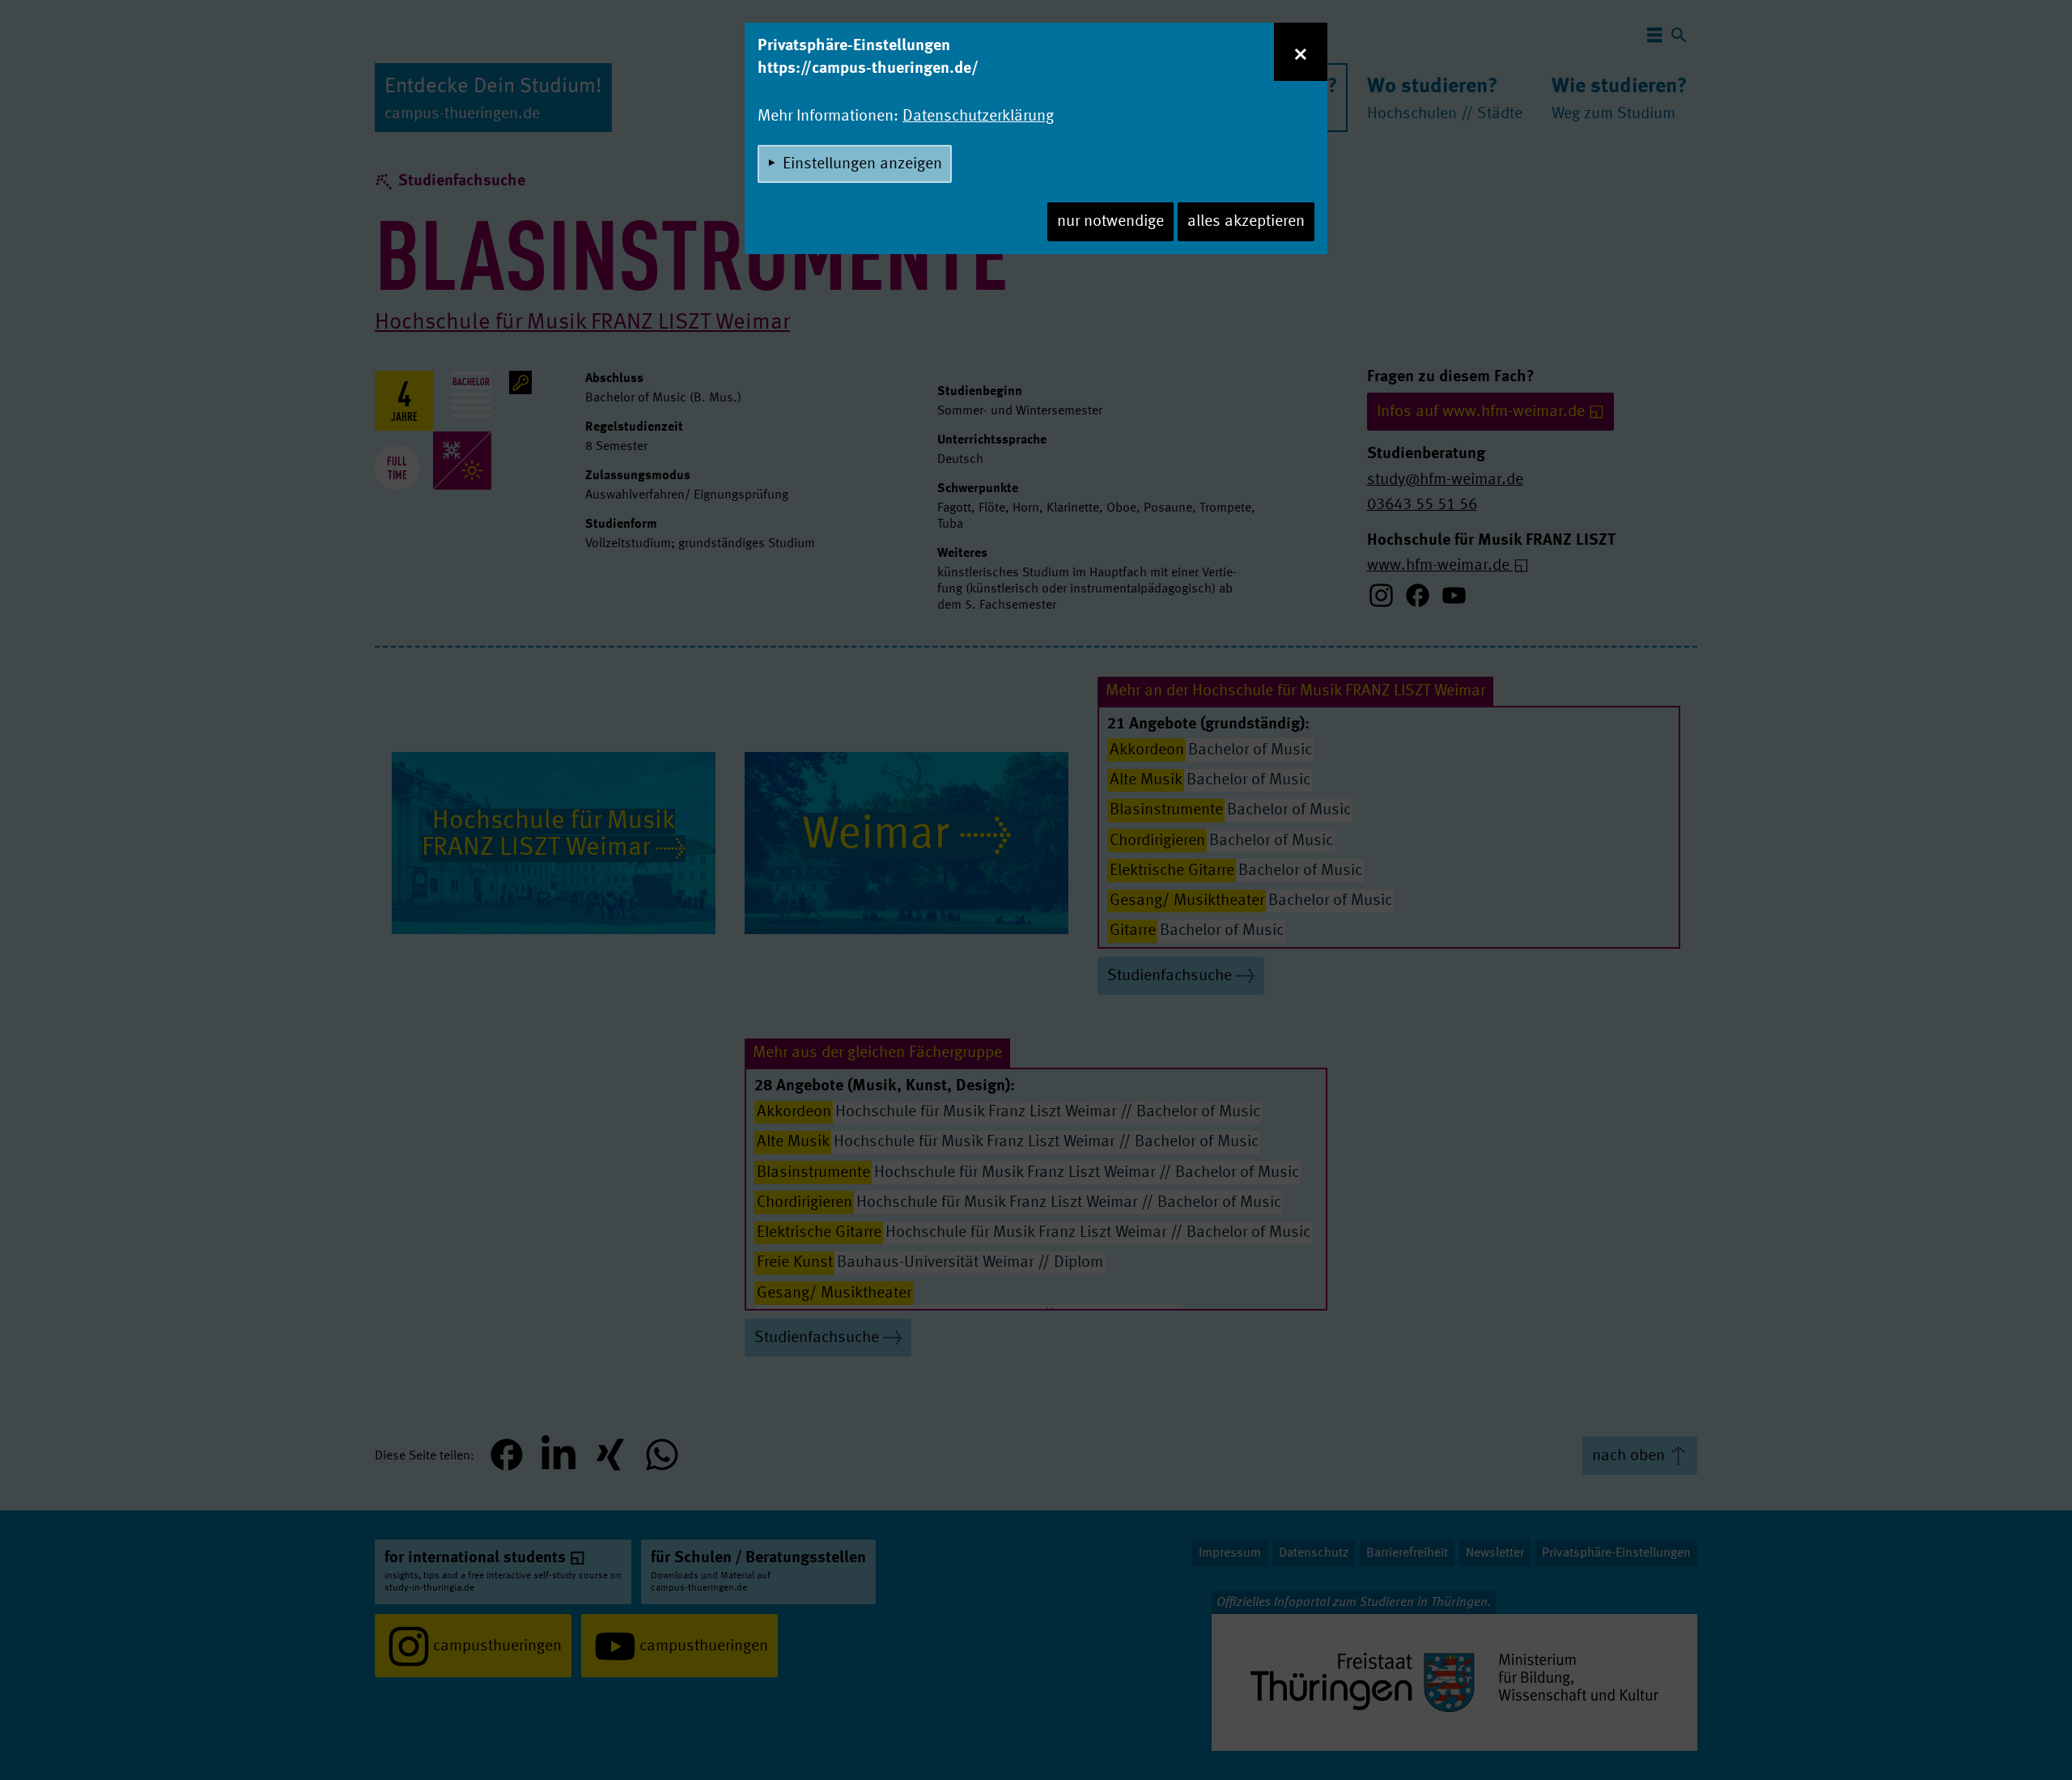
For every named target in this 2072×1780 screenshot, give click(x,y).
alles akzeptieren (1246, 222)
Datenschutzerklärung (978, 117)
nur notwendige (1110, 222)
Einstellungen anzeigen (862, 164)
